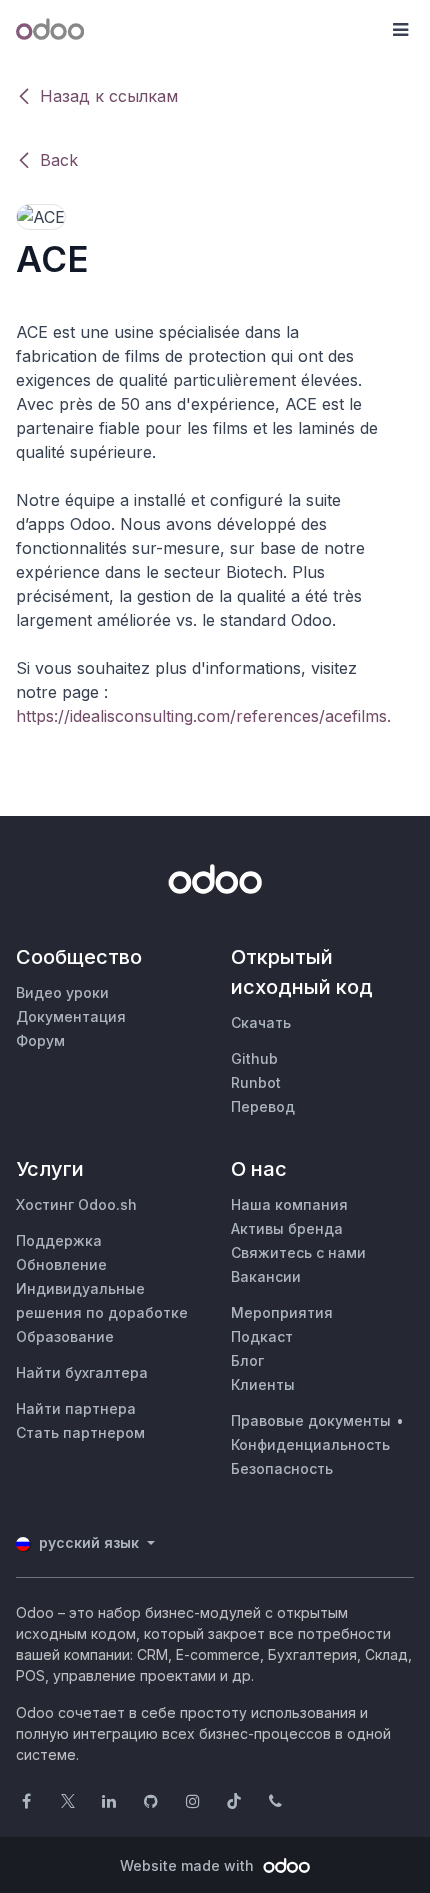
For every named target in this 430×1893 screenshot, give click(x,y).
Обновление (61, 1264)
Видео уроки (62, 992)
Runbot (256, 1082)
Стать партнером (80, 1432)
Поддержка (59, 1240)
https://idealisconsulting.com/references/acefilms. (203, 716)
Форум (40, 1040)
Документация (71, 1016)
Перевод (263, 1106)
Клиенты (263, 1384)
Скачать (261, 1022)
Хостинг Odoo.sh (76, 1204)
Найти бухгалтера (82, 1372)
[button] (400, 30)
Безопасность (282, 1468)
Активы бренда (287, 1228)
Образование (65, 1336)
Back (59, 160)
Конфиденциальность (310, 1444)
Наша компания (289, 1204)
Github (254, 1058)
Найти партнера (76, 1408)
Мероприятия (282, 1312)
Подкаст (262, 1336)
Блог (247, 1360)
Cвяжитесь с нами (298, 1252)
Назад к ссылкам (109, 96)
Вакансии (266, 1276)
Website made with (189, 1865)
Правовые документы (311, 1420)
